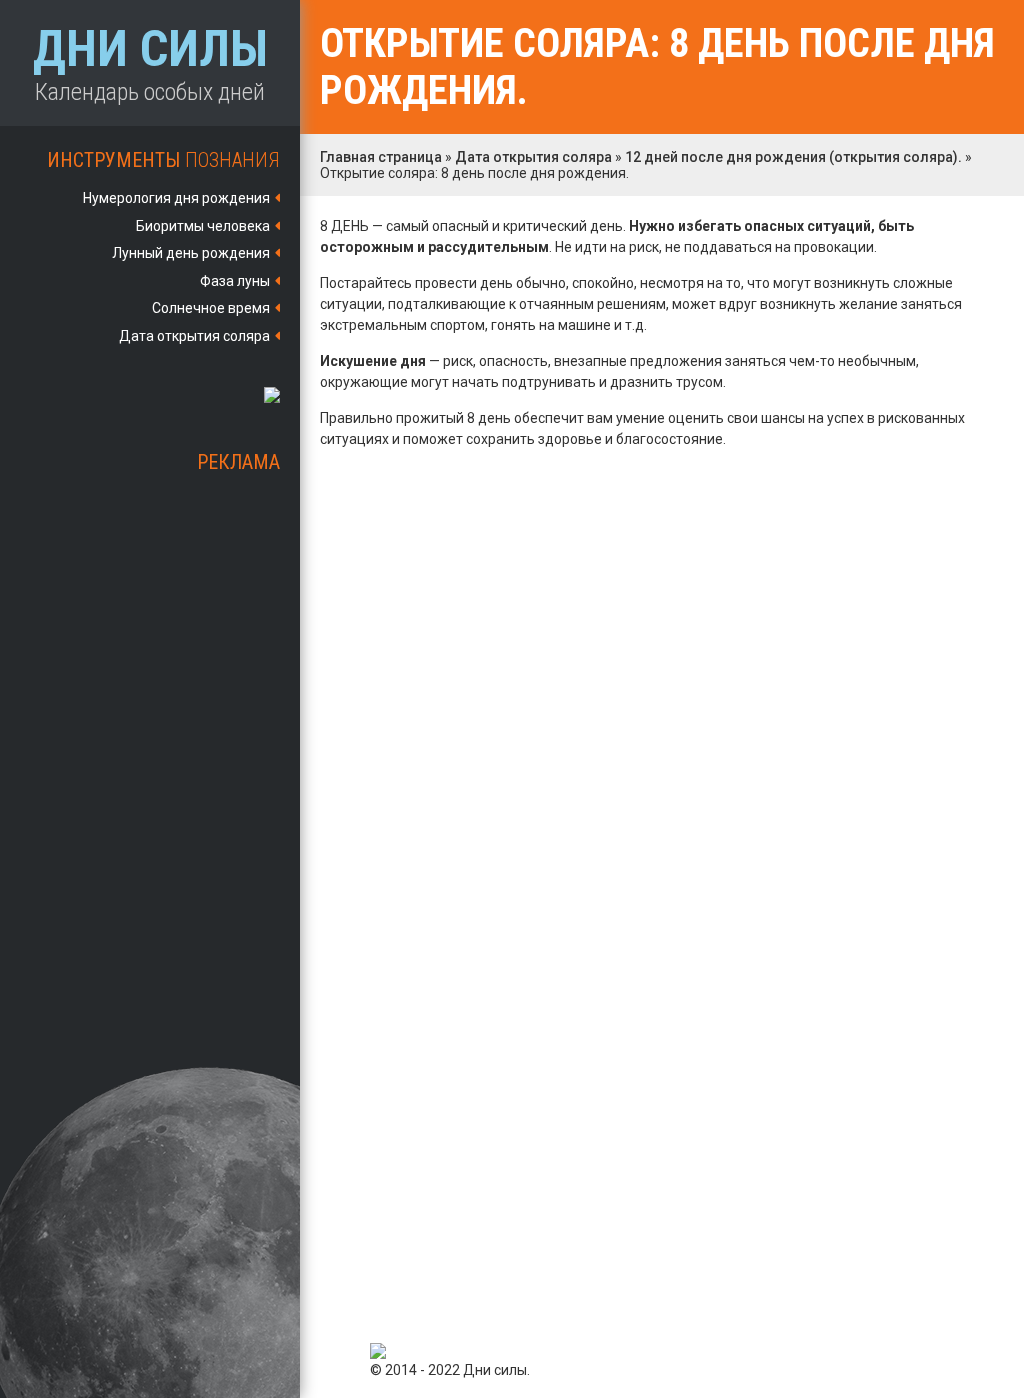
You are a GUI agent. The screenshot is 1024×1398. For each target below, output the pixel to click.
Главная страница (381, 157)
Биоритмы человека (203, 226)
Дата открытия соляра (194, 336)
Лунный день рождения (191, 253)
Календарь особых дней (150, 63)
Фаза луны (235, 281)
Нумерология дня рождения (176, 198)
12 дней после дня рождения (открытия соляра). (793, 157)
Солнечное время (211, 308)
